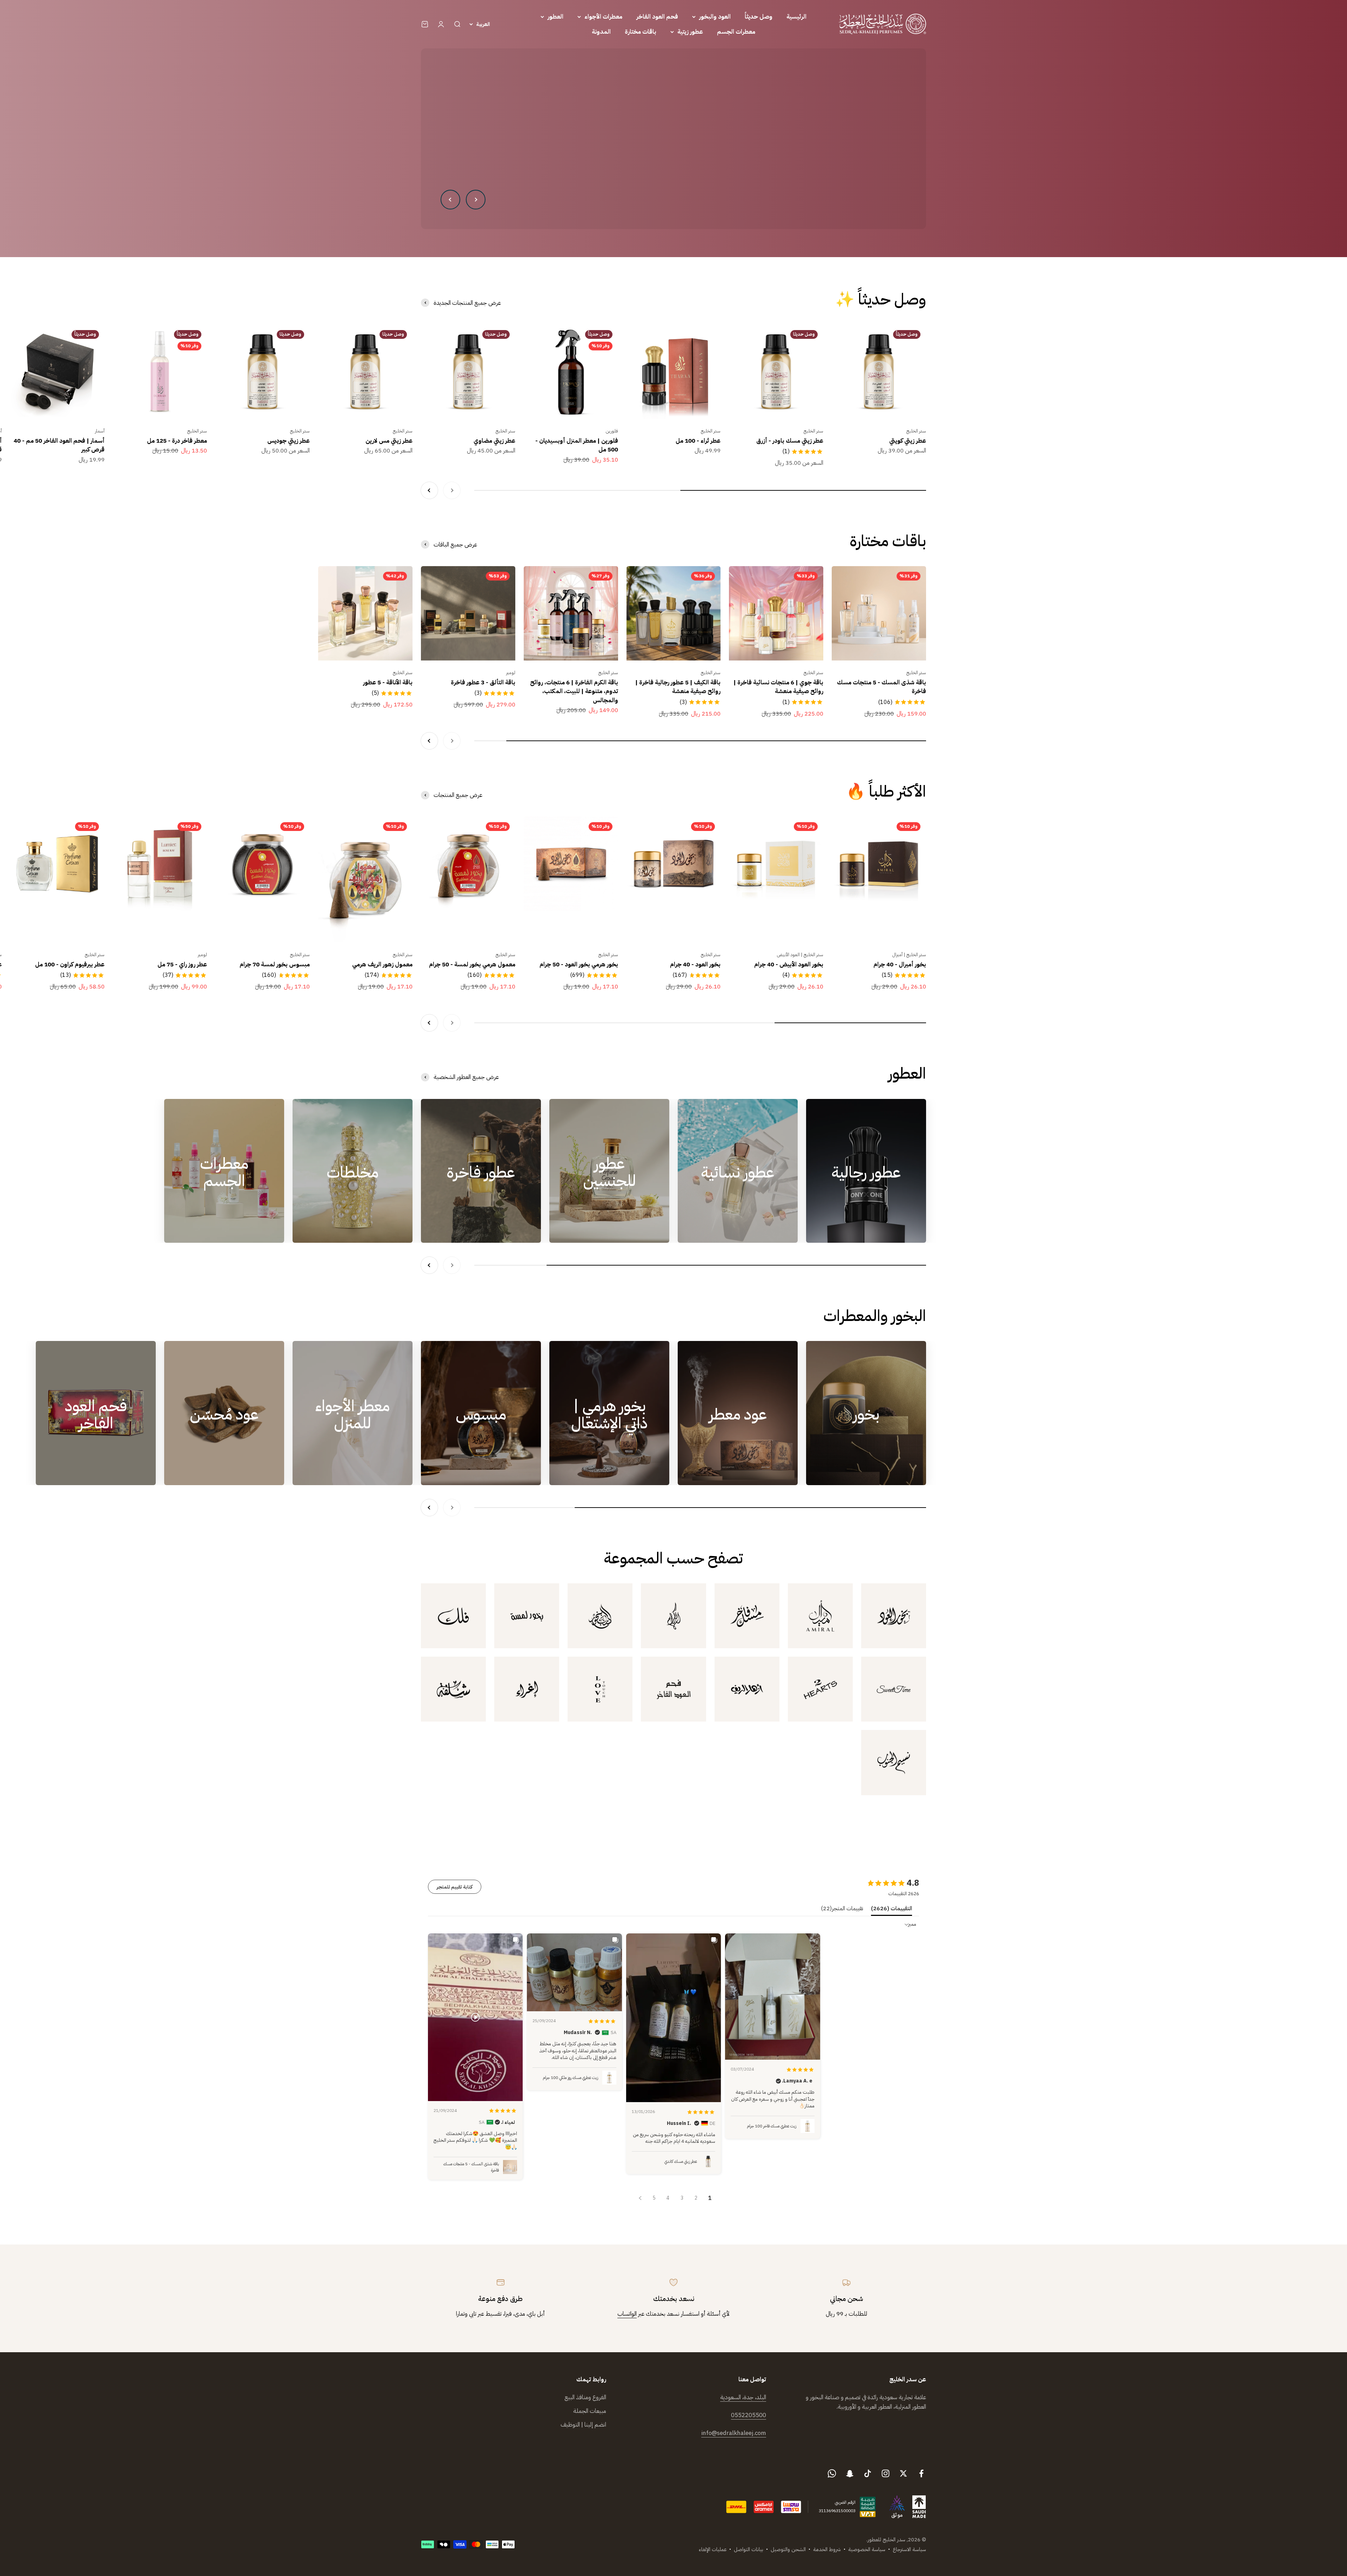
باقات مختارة (641, 32)
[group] (673, 139)
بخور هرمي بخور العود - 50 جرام (579, 964)
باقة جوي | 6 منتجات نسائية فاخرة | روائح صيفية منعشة (778, 687)
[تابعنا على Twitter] (903, 2473)
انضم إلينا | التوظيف (583, 2425)
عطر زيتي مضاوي (494, 441)
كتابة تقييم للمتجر (455, 1887)
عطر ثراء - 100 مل (698, 441)
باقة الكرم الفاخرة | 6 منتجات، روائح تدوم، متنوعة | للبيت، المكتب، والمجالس (574, 691)
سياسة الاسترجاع (909, 2549)
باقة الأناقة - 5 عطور (388, 682)
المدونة (601, 32)
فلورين (612, 431)
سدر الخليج (916, 431)
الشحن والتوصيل (788, 2549)
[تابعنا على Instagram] (886, 2473)
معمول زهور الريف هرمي (382, 964)
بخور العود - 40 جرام (695, 964)
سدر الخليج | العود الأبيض (800, 955)
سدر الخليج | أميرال (909, 955)
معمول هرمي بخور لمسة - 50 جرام (472, 964)
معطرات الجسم (736, 32)
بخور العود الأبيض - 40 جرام (789, 964)
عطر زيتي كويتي (908, 441)
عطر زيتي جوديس (289, 441)
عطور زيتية (690, 32)
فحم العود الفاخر (657, 17)
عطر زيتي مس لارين (389, 441)
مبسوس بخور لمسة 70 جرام (275, 964)
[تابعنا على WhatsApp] (832, 2473)
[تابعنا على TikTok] (868, 2473)
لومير (511, 673)
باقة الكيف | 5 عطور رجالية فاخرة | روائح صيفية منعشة (678, 687)
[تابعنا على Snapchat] (850, 2473)
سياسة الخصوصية (867, 2549)
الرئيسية (796, 17)
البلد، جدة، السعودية (743, 2397)
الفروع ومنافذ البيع (585, 2397)
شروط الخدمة (827, 2549)
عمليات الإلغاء (713, 2549)
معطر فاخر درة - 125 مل (177, 441)
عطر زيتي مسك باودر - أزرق (790, 441)
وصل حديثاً (759, 17)
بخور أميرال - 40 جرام (900, 964)
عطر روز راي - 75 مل (182, 964)
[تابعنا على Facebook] (921, 2473)
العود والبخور (715, 17)
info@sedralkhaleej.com (734, 2433)
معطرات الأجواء (603, 17)
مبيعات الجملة (590, 2411)
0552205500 (749, 2415)
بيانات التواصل (749, 2549)
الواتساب (627, 2314)
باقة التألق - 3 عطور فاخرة (483, 682)
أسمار (100, 431)
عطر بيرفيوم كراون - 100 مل (70, 964)
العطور (555, 17)
